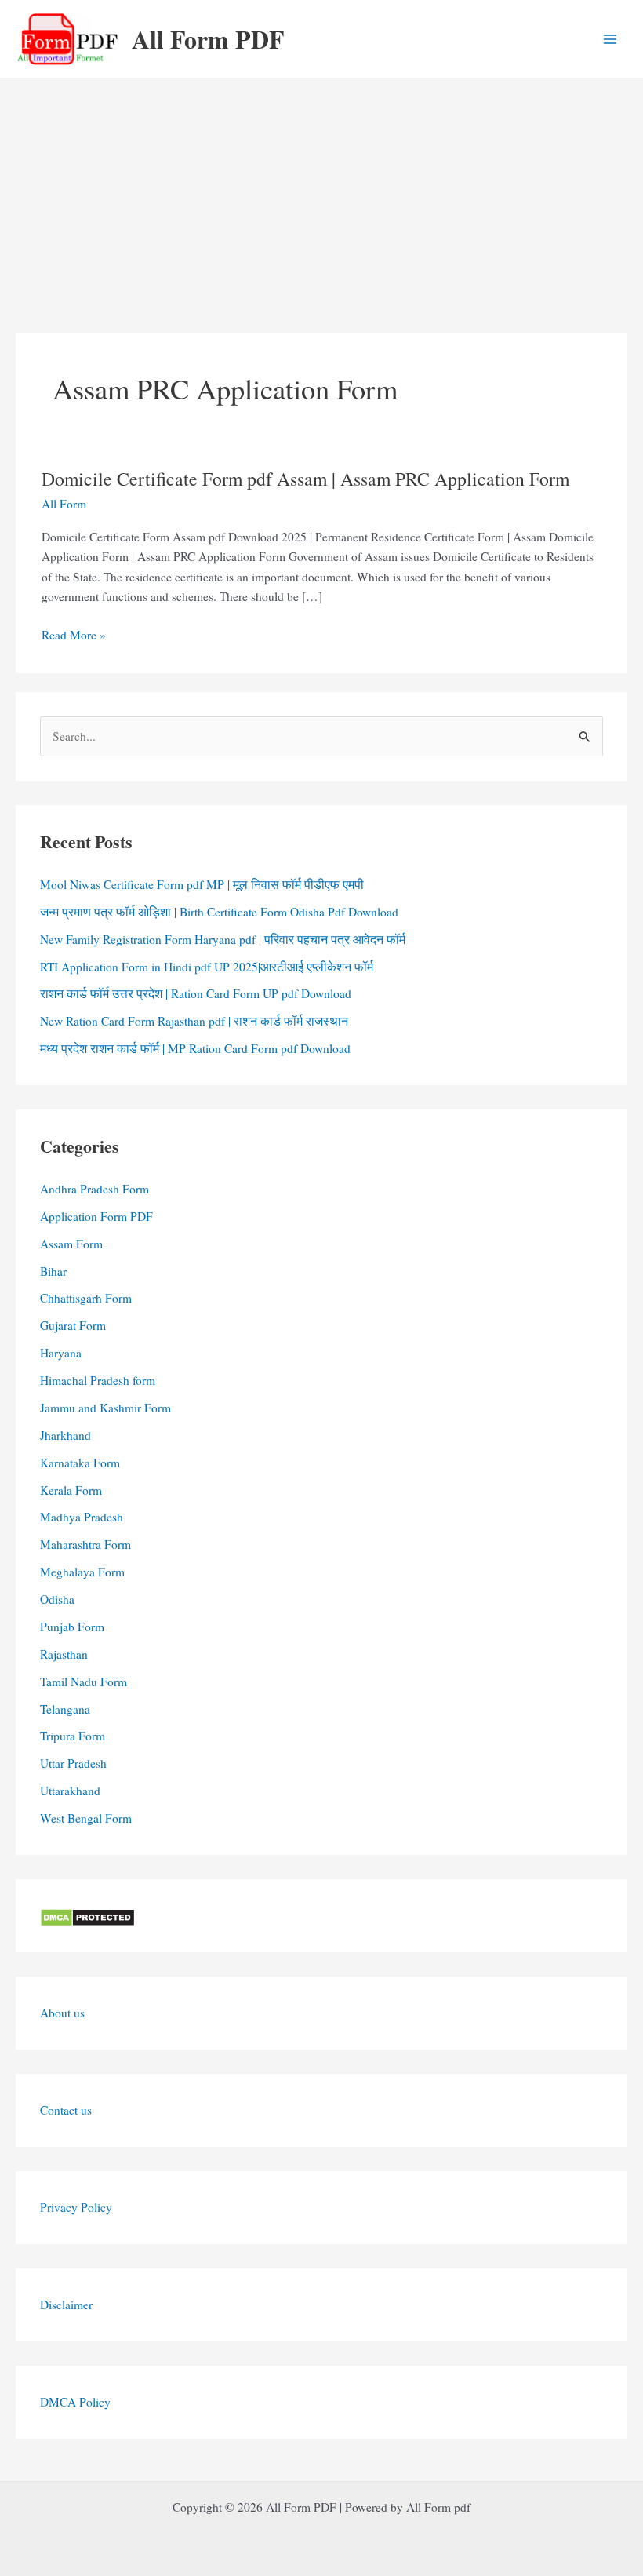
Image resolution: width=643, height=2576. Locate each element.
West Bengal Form (86, 1818)
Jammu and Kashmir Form (105, 1408)
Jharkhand (65, 1435)
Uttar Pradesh (73, 1763)
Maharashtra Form (85, 1544)
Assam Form (71, 1244)
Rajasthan (64, 1654)
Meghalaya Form (82, 1572)
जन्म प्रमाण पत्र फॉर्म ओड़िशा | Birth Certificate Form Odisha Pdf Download (219, 912)
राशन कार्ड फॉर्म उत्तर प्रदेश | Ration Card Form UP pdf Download (196, 993)
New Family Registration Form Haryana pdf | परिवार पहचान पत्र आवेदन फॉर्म (223, 939)
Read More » (74, 636)
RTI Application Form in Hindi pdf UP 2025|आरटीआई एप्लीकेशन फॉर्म (207, 967)
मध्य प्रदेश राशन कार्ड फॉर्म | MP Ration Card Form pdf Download (195, 1048)
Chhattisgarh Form (86, 1298)
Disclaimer (66, 2305)
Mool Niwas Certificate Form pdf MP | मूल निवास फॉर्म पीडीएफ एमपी (202, 884)
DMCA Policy (75, 2402)
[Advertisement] (321, 196)
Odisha (57, 1599)
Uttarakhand (70, 1791)
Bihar (53, 1271)
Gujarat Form (73, 1325)
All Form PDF (208, 39)
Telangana (65, 1709)
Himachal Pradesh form (98, 1380)
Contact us (66, 2110)
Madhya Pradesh (82, 1517)
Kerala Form (71, 1490)
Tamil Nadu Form (84, 1682)
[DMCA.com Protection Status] (87, 1915)
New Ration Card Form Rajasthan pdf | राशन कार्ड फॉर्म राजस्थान (194, 1021)
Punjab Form (72, 1627)
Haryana (61, 1353)
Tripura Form (73, 1736)
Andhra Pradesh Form (94, 1189)
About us (62, 2013)
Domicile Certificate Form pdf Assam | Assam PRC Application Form (305, 479)
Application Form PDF (96, 1216)
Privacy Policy (76, 2207)
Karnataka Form (80, 1463)
